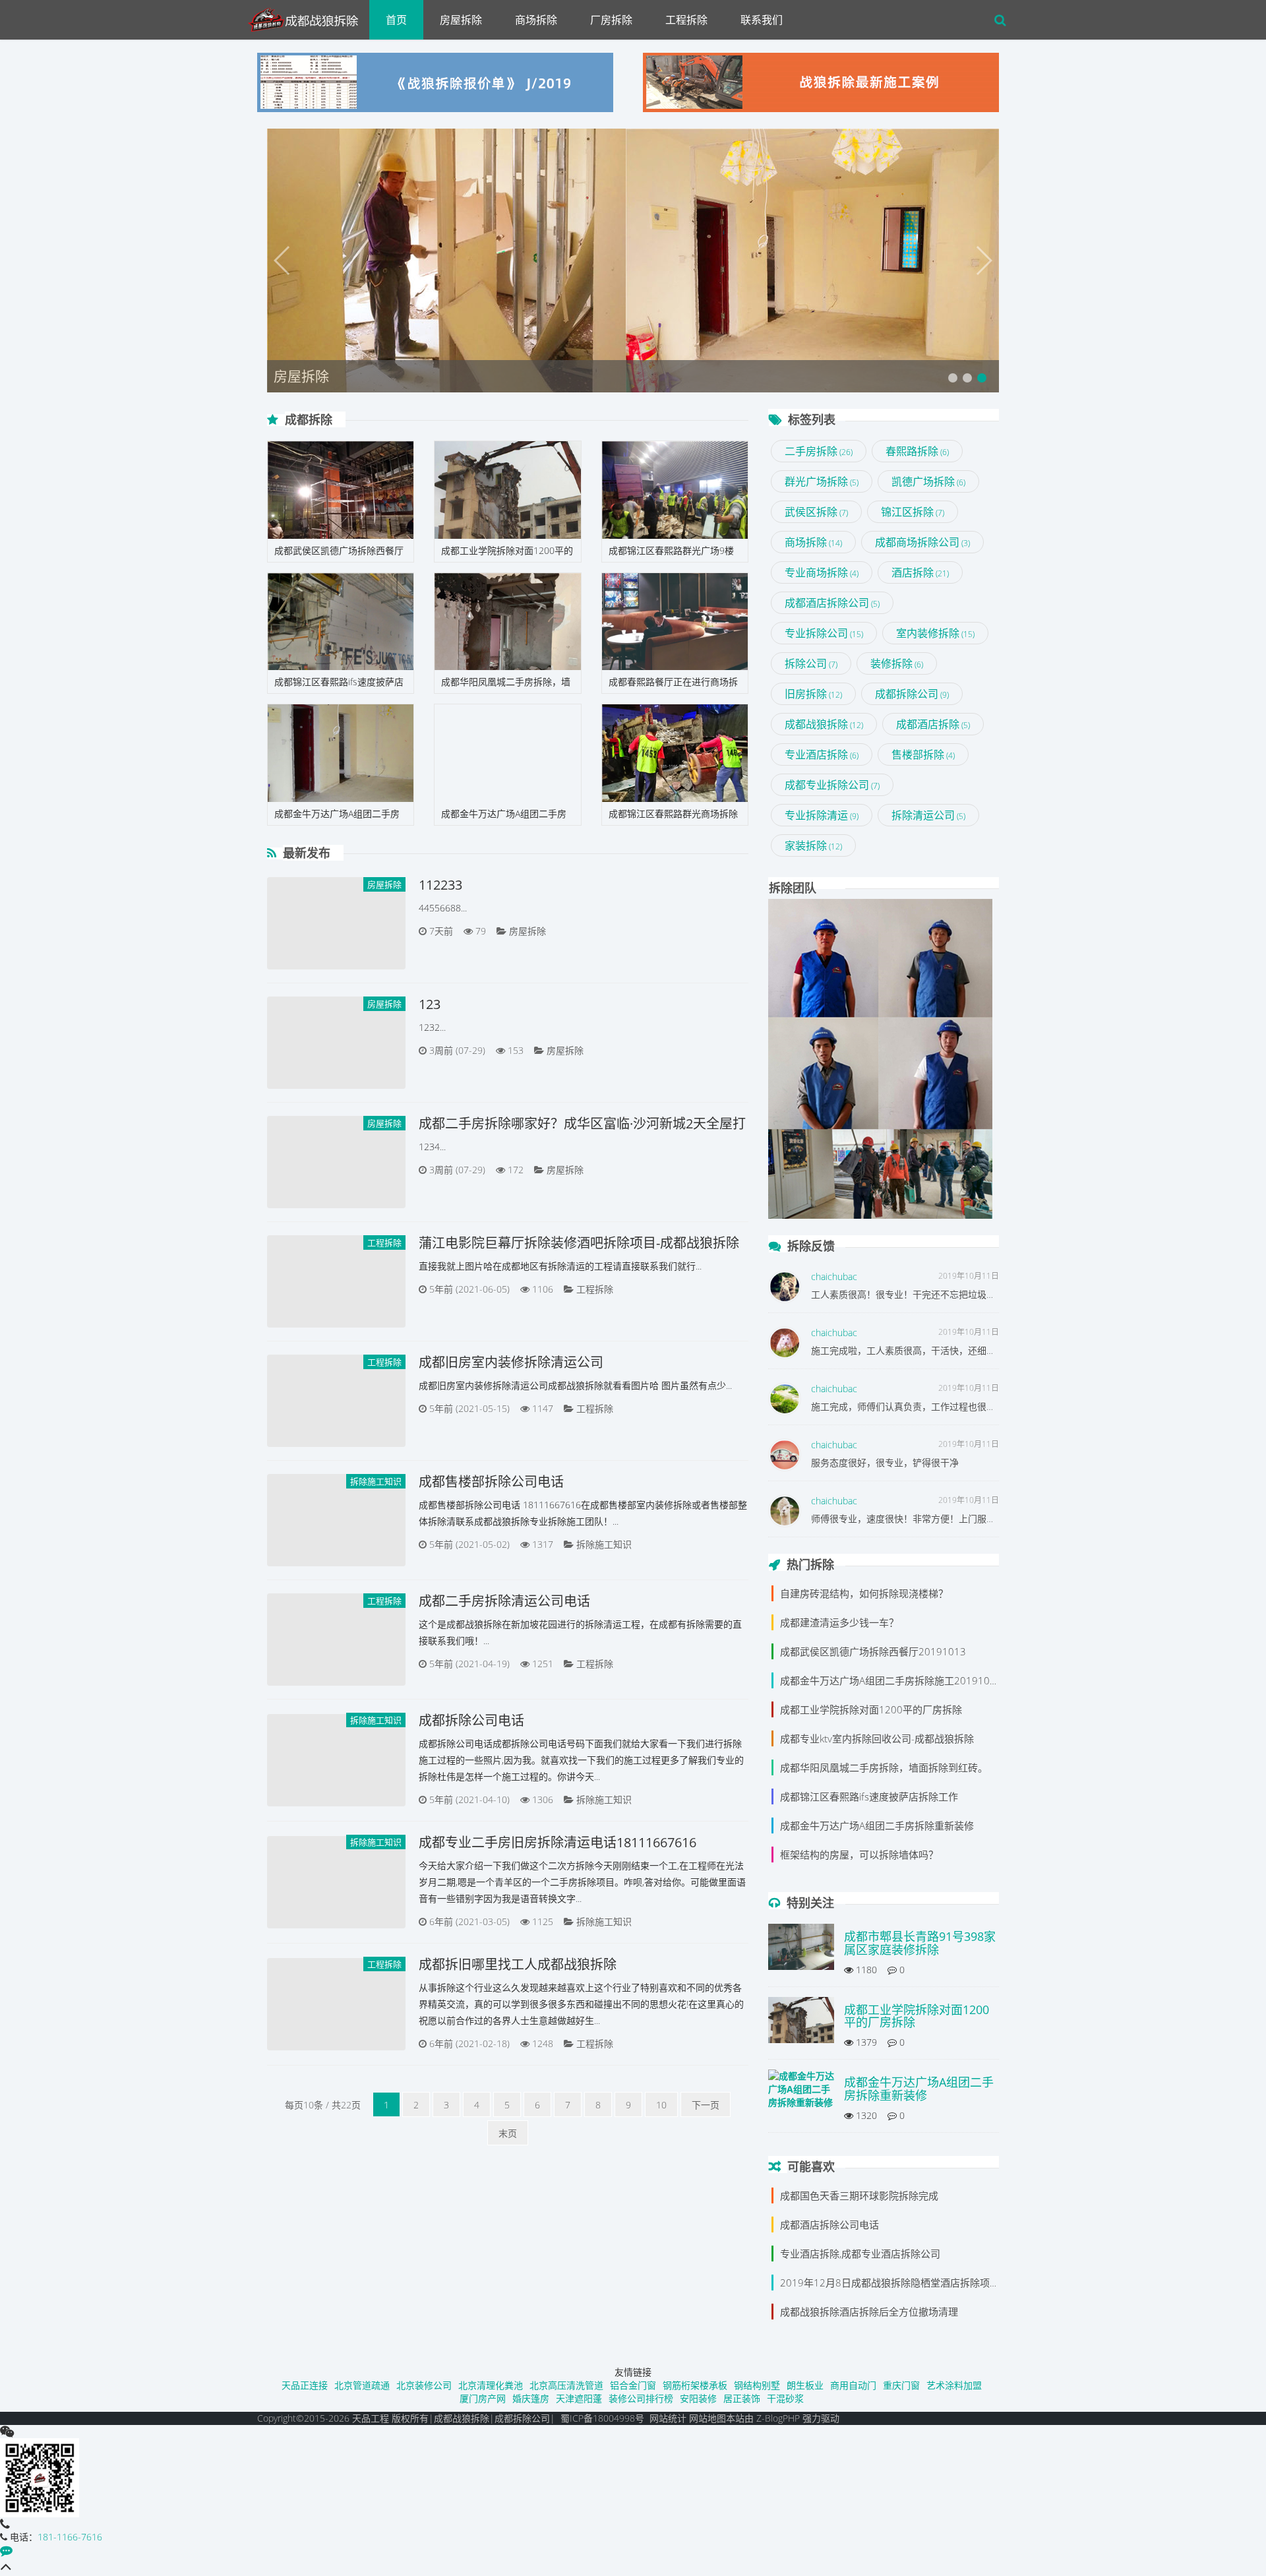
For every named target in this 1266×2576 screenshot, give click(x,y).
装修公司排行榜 (641, 2398)
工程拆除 (686, 20)
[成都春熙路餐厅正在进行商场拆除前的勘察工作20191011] (675, 622)
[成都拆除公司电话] (336, 1760)
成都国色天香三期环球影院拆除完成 (859, 2195)
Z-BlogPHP (778, 2418)
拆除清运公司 (928, 815)
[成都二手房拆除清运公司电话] (336, 1640)
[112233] (336, 923)
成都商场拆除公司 (922, 542)
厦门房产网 (483, 2398)
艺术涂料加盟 (954, 2385)
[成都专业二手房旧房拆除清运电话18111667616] (336, 1882)
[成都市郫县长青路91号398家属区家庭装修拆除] (801, 1950)
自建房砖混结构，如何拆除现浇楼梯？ (864, 1593)
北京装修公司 (424, 2385)
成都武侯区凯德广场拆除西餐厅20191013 (873, 1651)
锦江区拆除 (913, 512)
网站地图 (708, 2418)
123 (430, 1004)
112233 (440, 885)
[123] (336, 1043)
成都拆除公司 (912, 694)
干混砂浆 (785, 2398)
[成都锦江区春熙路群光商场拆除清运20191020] (675, 753)
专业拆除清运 (822, 815)
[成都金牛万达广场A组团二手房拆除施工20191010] (341, 753)
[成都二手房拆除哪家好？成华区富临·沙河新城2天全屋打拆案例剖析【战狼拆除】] (336, 1162)
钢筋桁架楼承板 (695, 2385)
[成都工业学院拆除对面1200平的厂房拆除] (507, 490)
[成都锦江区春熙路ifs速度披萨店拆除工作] (341, 622)
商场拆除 (536, 20)
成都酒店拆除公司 (832, 603)
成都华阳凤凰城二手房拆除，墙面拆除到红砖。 (884, 1767)
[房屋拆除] (633, 261)
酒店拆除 (920, 572)
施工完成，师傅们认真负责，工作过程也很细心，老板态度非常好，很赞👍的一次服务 (987, 1406)
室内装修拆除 (935, 633)
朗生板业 (805, 2385)
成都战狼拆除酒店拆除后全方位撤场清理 (869, 2312)
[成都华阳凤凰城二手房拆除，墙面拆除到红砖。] (507, 622)
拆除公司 (811, 663)
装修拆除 (897, 663)
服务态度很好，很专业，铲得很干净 (885, 1462)
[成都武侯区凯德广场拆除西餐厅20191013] (341, 490)
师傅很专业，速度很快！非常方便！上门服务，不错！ (922, 1518)
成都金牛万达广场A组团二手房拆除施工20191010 (891, 1680)
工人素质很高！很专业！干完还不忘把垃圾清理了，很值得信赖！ (945, 1294)
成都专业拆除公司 (832, 785)
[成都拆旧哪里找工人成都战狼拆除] (336, 2004)
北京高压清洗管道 (566, 2385)
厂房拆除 (611, 20)
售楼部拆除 (923, 754)
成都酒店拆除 (933, 724)
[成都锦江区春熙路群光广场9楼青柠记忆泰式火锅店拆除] (675, 490)
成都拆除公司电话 (471, 1720)
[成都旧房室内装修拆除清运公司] (336, 1401)
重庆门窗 (901, 2385)
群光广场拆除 (822, 481)
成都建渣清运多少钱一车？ (839, 1622)
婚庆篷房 (531, 2398)
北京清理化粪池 (491, 2385)
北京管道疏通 (362, 2385)
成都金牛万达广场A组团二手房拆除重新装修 (877, 1825)
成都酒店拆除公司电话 (829, 2224)
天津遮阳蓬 (579, 2398)
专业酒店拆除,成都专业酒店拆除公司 (860, 2254)
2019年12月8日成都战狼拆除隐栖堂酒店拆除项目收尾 (900, 2283)
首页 (396, 20)
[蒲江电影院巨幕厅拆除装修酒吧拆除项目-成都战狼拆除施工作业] (336, 1281)
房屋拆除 (461, 20)
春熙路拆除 (917, 451)
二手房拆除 (819, 451)
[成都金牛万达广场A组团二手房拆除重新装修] (507, 753)
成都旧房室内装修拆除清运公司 (511, 1362)
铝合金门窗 (633, 2385)
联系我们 (762, 20)
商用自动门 (853, 2385)
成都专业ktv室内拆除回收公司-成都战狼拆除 (877, 1738)
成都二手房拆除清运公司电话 (504, 1601)
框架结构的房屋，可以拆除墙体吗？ (859, 1855)
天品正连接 (305, 2385)
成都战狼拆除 (824, 724)
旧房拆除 (813, 694)
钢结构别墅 (757, 2385)
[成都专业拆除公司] (308, 16)
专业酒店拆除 (822, 754)
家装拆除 (813, 845)
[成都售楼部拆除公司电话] (336, 1520)
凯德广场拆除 (928, 481)
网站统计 (668, 2418)
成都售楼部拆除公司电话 (491, 1482)
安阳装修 (698, 2398)
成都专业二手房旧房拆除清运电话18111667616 (558, 1842)
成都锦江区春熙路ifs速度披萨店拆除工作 (869, 1796)
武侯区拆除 (816, 512)
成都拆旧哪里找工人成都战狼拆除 (518, 1964)
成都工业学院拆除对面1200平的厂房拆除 (871, 1709)
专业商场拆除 (822, 572)
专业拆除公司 (824, 633)
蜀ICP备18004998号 (602, 2418)
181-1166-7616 (70, 2537)
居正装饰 (742, 2398)
